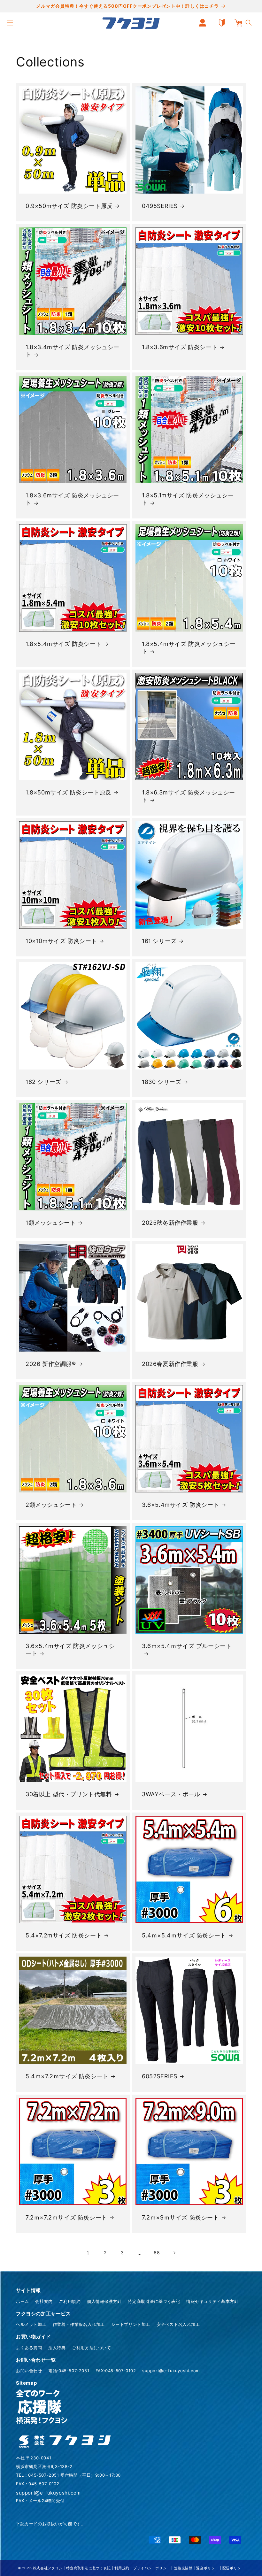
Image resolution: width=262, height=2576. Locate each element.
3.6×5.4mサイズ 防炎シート (181, 1505)
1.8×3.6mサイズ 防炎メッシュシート (72, 499)
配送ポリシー (234, 2568)
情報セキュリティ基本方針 (212, 2301)
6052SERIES (160, 2076)
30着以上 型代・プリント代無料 (69, 1794)
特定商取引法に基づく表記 (154, 2301)
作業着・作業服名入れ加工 (79, 2324)
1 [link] (88, 2253)
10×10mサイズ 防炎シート (61, 941)
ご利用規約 (70, 2301)
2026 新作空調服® (51, 1364)
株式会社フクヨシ (48, 2568)
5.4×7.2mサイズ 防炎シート (64, 1935)
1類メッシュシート (51, 1223)
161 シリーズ (159, 941)
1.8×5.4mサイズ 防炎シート (64, 644)
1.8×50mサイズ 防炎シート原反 (69, 792)
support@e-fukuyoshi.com (171, 2371)
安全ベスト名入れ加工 (178, 2324)
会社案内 (44, 2301)
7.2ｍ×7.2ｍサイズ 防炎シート (66, 2217)
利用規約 (122, 2568)
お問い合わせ (29, 2371)
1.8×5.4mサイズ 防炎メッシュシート (189, 648)
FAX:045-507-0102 (116, 2371)
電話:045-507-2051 (69, 2371)
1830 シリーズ (162, 1082)
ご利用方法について (91, 2348)
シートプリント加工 (131, 2324)
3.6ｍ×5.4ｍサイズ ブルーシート (187, 1646)
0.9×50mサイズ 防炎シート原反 (69, 206)
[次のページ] (174, 2253)
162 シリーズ (43, 1082)
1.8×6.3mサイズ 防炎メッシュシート (189, 796)
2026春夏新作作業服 (170, 1364)
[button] (10, 23)
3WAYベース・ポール (171, 1794)
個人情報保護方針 (104, 2301)
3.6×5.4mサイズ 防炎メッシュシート (70, 1650)
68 (157, 2253)
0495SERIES (160, 206)
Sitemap (26, 2383)
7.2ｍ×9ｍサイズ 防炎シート (181, 2217)
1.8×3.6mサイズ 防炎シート (180, 347)
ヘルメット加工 (31, 2324)
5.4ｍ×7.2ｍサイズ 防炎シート (67, 2076)
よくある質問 (29, 2348)
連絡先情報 (183, 2568)
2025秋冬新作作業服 (170, 1223)
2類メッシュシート (51, 1505)
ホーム (23, 2301)
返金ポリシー (207, 2568)
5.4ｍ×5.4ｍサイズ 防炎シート (184, 1935)
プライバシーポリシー (152, 2568)
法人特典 (57, 2348)
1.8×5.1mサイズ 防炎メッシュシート (188, 499)
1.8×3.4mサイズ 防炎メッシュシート (73, 351)
